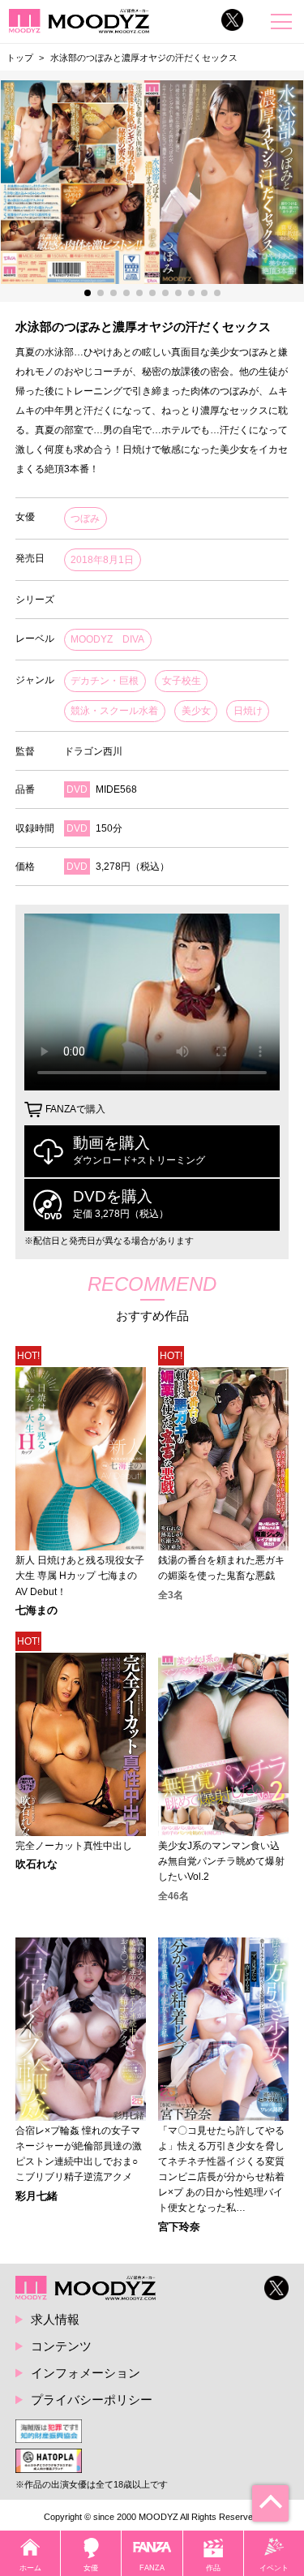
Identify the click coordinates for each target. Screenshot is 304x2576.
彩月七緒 (36, 2197)
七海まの (36, 1611)
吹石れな (36, 1865)
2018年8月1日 (102, 560)
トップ (20, 58)
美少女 (196, 711)
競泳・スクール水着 (114, 711)
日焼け (248, 711)
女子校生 (182, 681)
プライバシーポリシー (92, 2400)
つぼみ (85, 518)
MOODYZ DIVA (107, 639)
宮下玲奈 (179, 2228)
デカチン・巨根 (105, 681)
